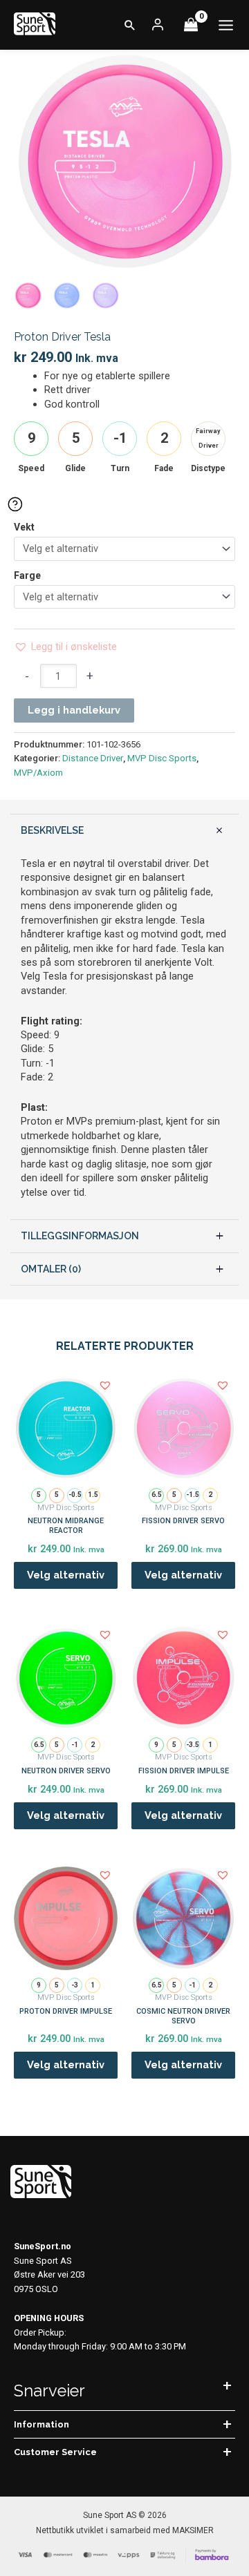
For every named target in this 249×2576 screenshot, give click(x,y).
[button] (130, 25)
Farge (27, 575)
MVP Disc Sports (162, 758)
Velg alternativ (66, 1575)
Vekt (24, 527)
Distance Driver (93, 758)
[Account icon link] (158, 25)
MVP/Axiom (38, 773)
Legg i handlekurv (74, 710)
